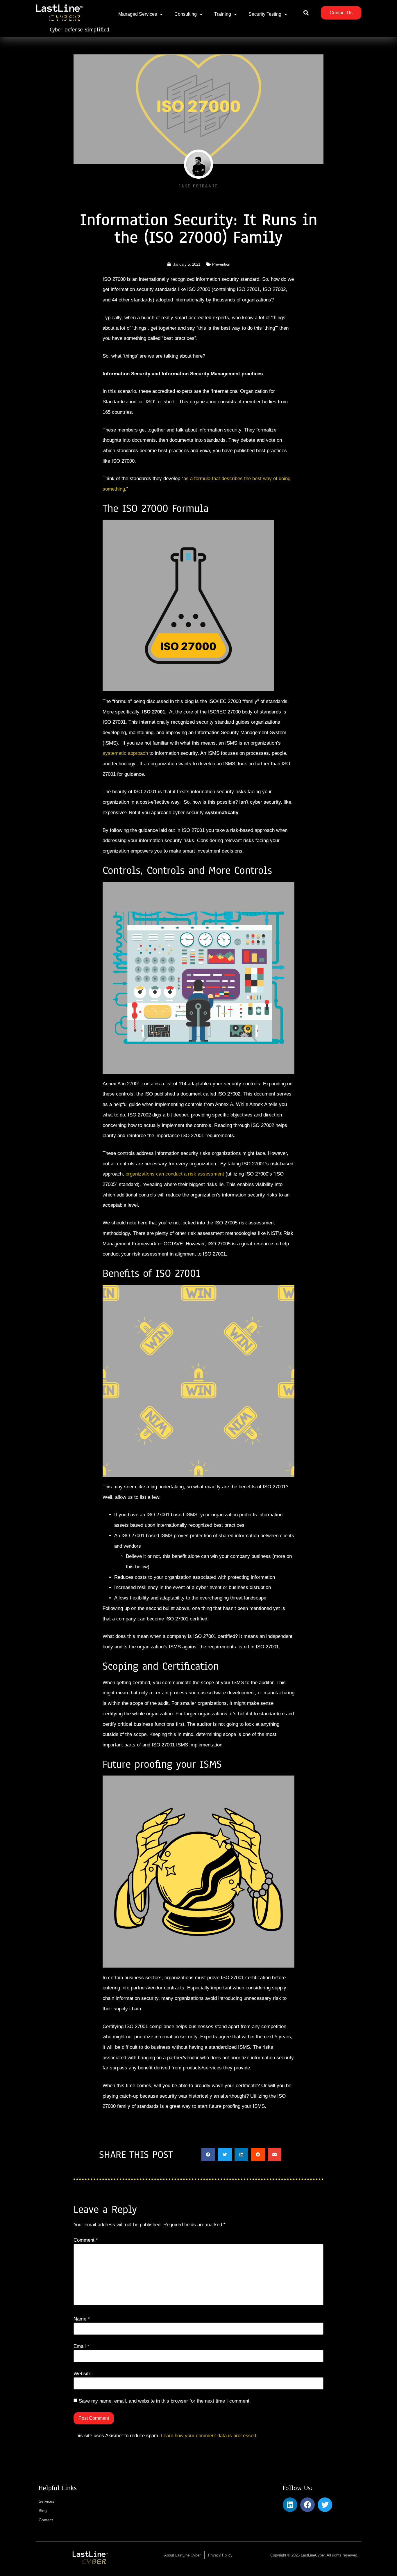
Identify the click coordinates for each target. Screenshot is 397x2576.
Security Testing (265, 14)
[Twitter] (325, 2505)
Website (82, 2374)
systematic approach (125, 753)
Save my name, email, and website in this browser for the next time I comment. (165, 2401)
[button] (306, 13)
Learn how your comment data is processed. (209, 2436)
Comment (86, 2240)
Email (81, 2346)
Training (223, 14)
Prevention (221, 264)
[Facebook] (307, 2505)
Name (82, 2319)
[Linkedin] (290, 2505)
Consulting (186, 14)
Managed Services (138, 14)
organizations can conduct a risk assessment (175, 1174)
